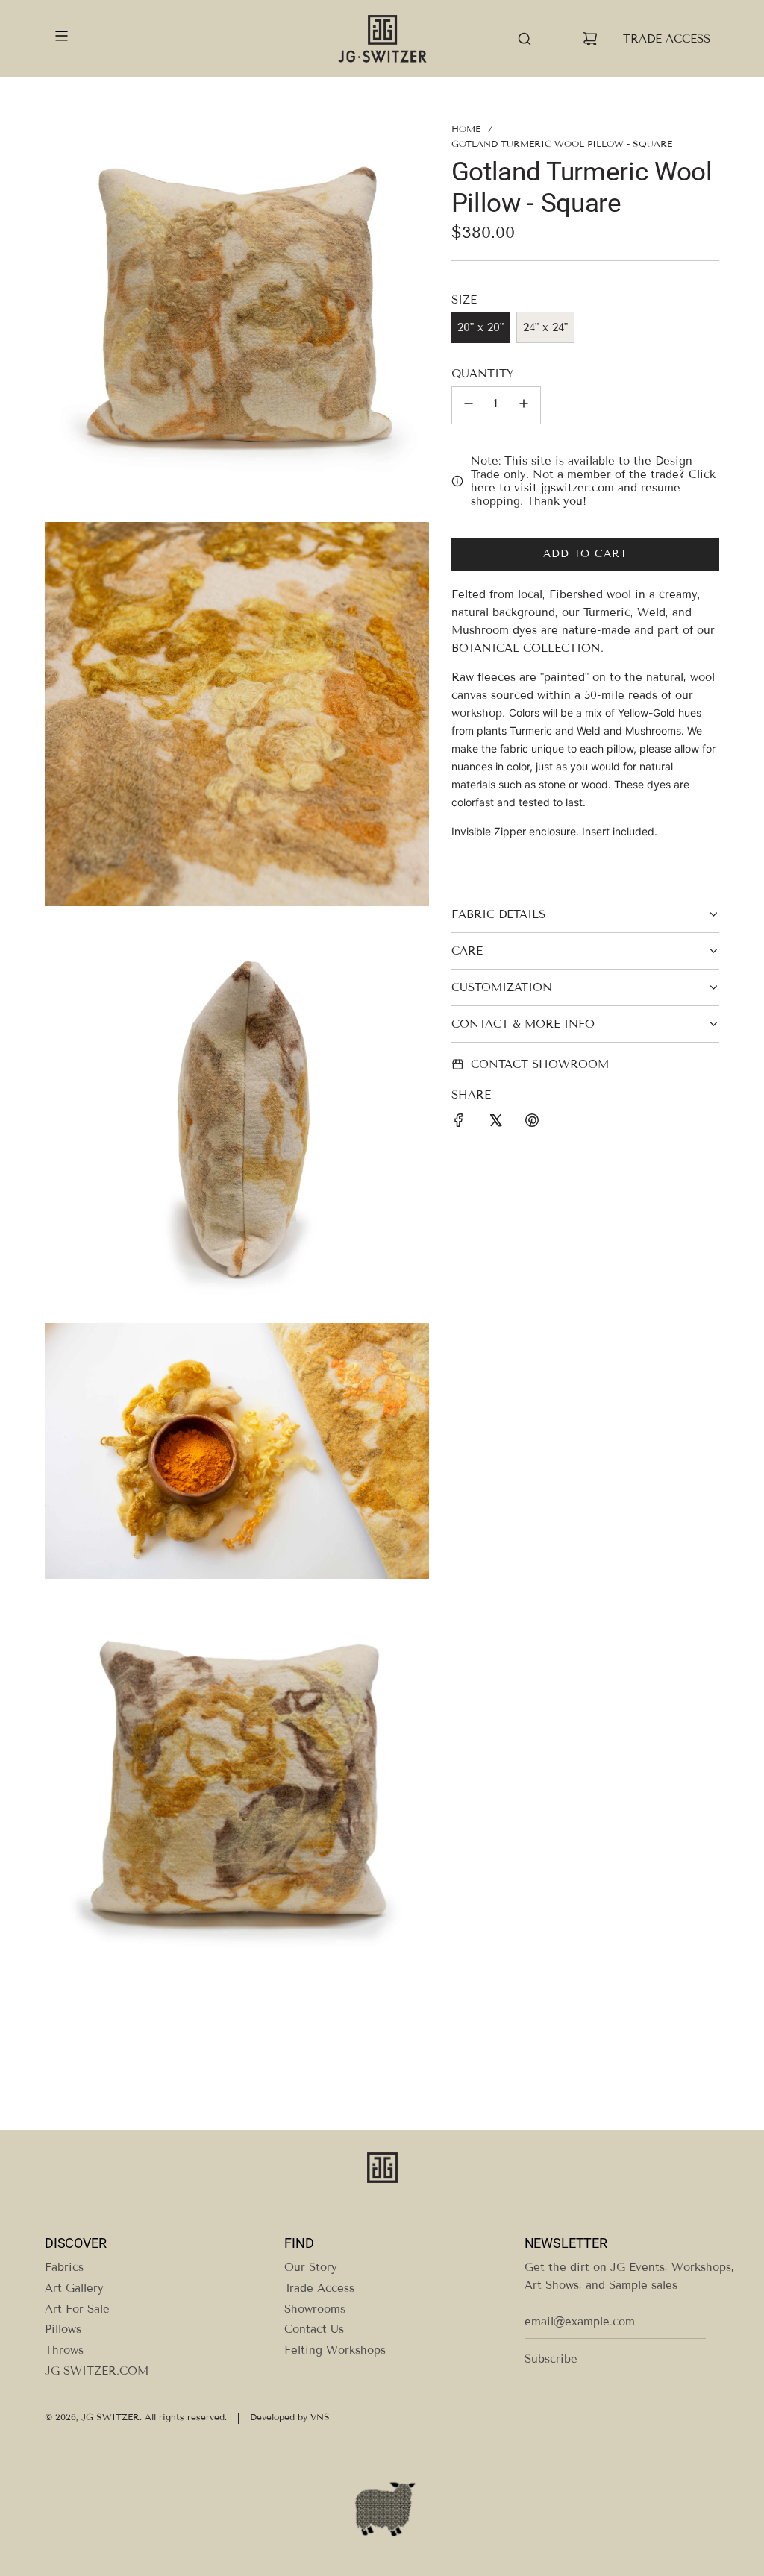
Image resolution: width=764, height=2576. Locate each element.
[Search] (525, 39)
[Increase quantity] (524, 405)
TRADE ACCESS (667, 39)
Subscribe (551, 2359)
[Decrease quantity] (469, 405)
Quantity (483, 374)
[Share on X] (495, 1123)
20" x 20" (480, 327)
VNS (320, 2417)
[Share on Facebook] (459, 1123)
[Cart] (590, 39)
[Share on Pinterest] (532, 1123)
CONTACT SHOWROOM (540, 1064)
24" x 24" (545, 327)
